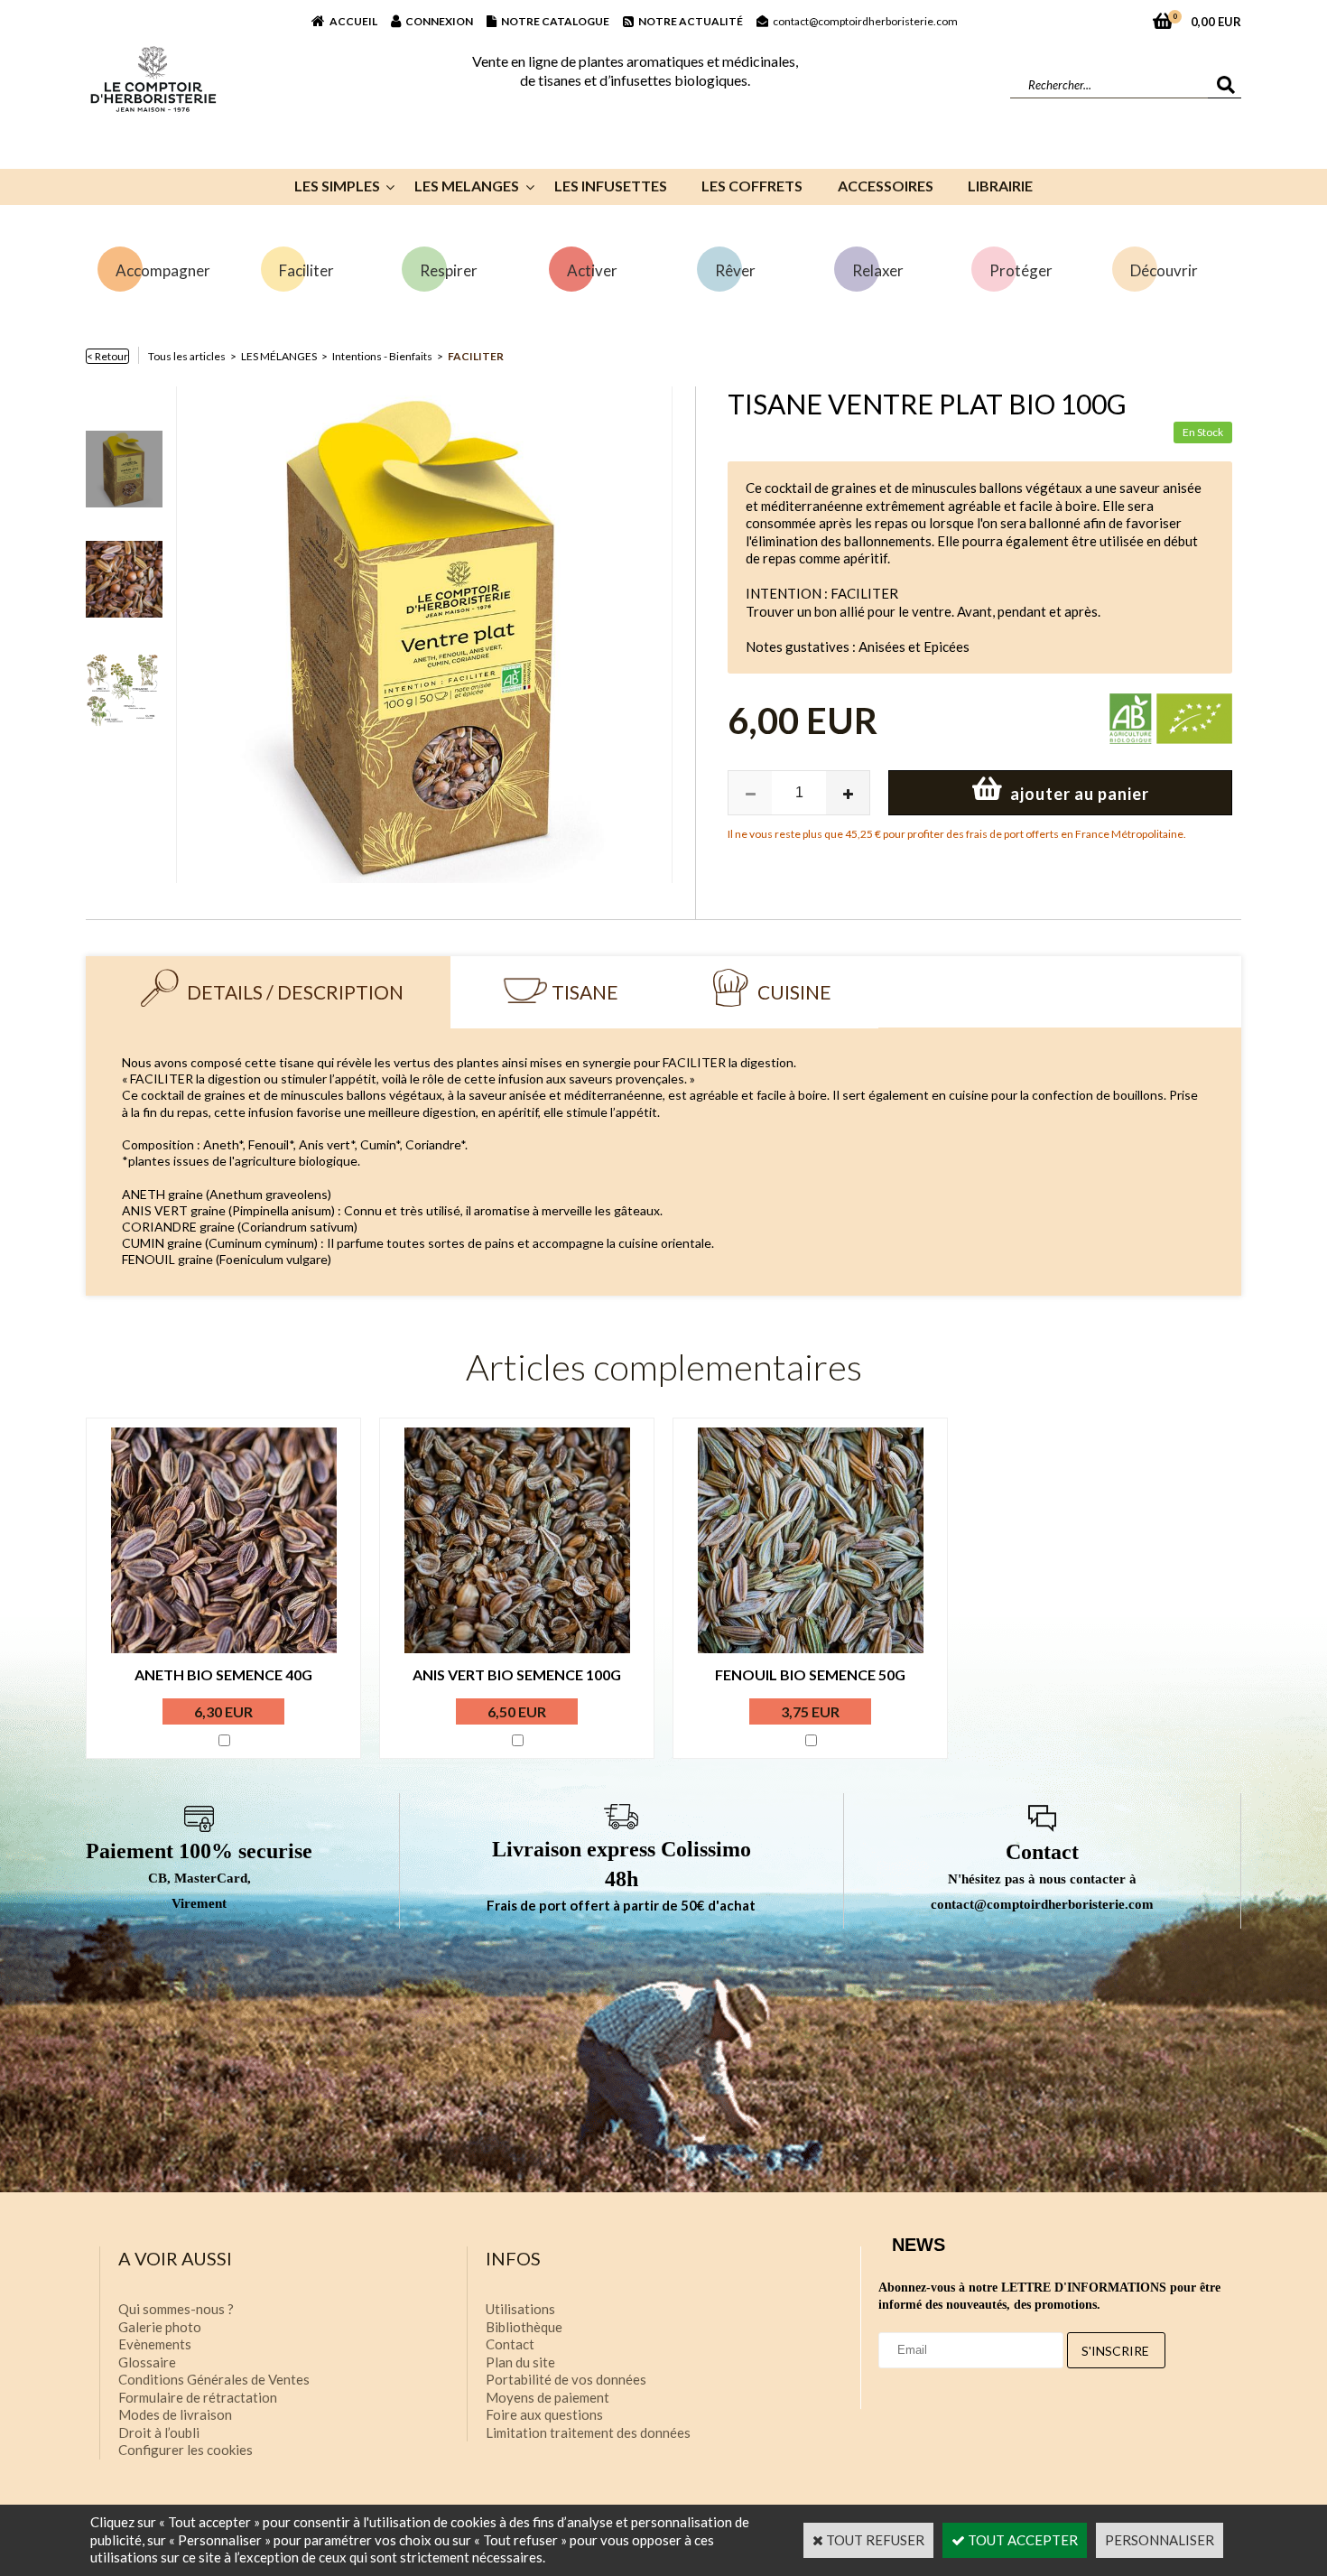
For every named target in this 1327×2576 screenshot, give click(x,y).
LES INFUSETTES (611, 186)
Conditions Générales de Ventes (214, 2379)
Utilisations (520, 2309)
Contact (510, 2344)
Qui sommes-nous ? (176, 2309)
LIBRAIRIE (1000, 186)
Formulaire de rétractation (198, 2397)
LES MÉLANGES (279, 356)
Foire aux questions (544, 2414)
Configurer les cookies (186, 2450)
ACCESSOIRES (886, 186)
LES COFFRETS (752, 186)
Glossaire (147, 2362)
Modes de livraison (175, 2414)
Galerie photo (160, 2327)
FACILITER (476, 356)
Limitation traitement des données (588, 2432)
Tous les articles (187, 356)
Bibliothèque (524, 2327)
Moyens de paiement (548, 2397)
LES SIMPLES (337, 186)
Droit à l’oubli (159, 2432)
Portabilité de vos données (566, 2379)
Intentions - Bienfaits (382, 356)
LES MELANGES (467, 186)
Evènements (155, 2344)
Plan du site (520, 2362)
